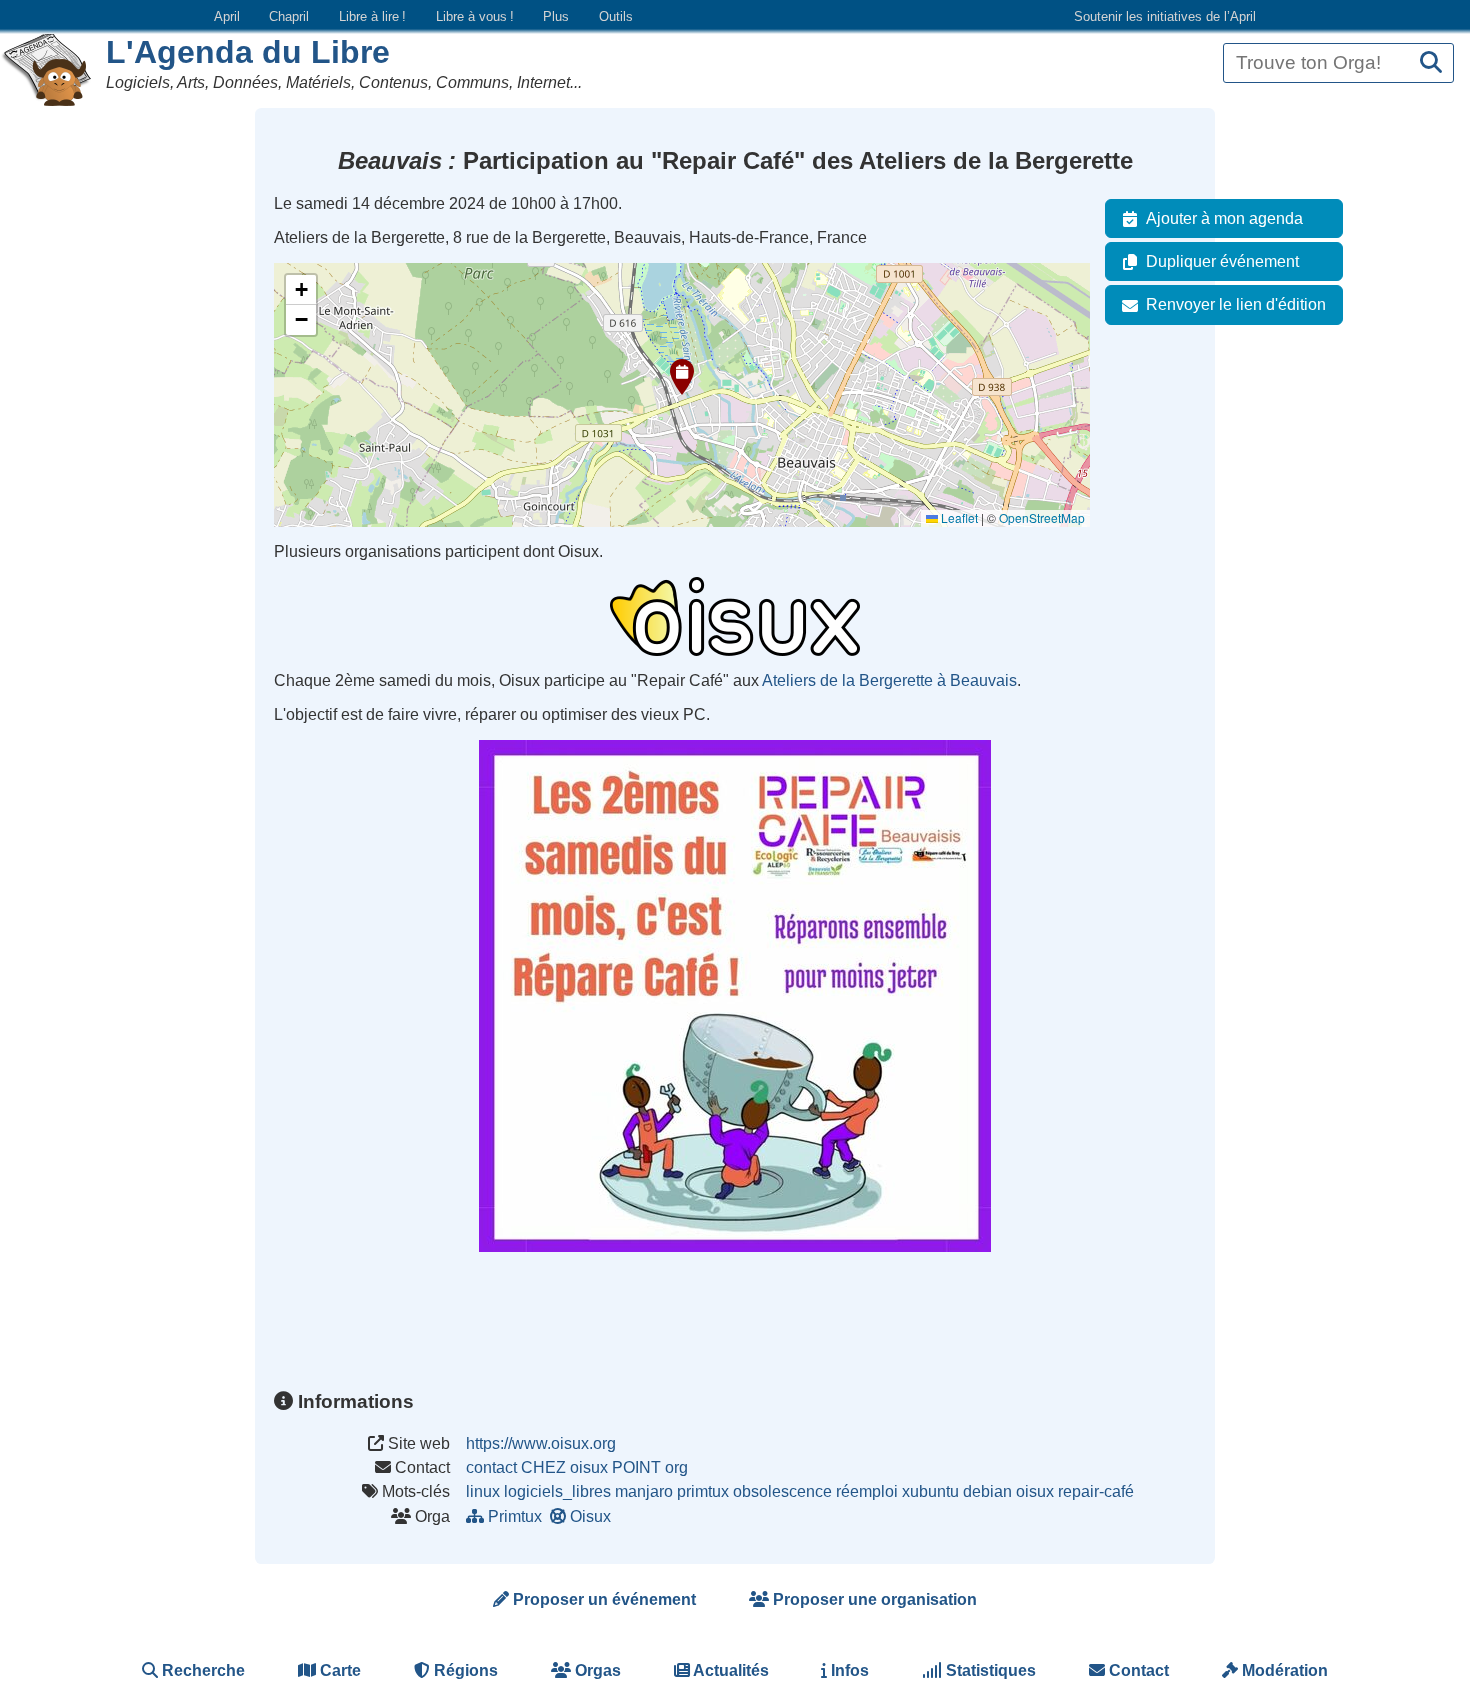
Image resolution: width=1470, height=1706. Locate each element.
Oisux (590, 1516)
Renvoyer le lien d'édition (1236, 304)
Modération (1283, 1670)
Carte (338, 1670)
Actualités (729, 1670)
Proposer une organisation (873, 1599)
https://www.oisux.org (541, 1443)
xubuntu (930, 1491)
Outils (616, 16)
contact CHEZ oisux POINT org (577, 1467)
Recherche (201, 1670)
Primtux (515, 1516)
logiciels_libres (557, 1491)
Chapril (289, 16)
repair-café (1096, 1491)
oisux (1035, 1491)
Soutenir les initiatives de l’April (1165, 16)
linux (483, 1491)
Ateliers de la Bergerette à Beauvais (889, 680)
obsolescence (782, 1491)
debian (987, 1491)
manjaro (644, 1491)
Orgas (596, 1670)
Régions (464, 1670)
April (227, 16)
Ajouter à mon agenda (1224, 218)
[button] (682, 377)
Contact (1137, 1670)
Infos (848, 1670)
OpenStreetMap (1042, 517)
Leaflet (958, 517)
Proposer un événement (602, 1599)
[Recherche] (1431, 63)
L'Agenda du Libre (248, 52)
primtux (703, 1491)
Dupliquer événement (1222, 261)
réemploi (867, 1491)
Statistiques (989, 1670)
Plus (556, 16)
